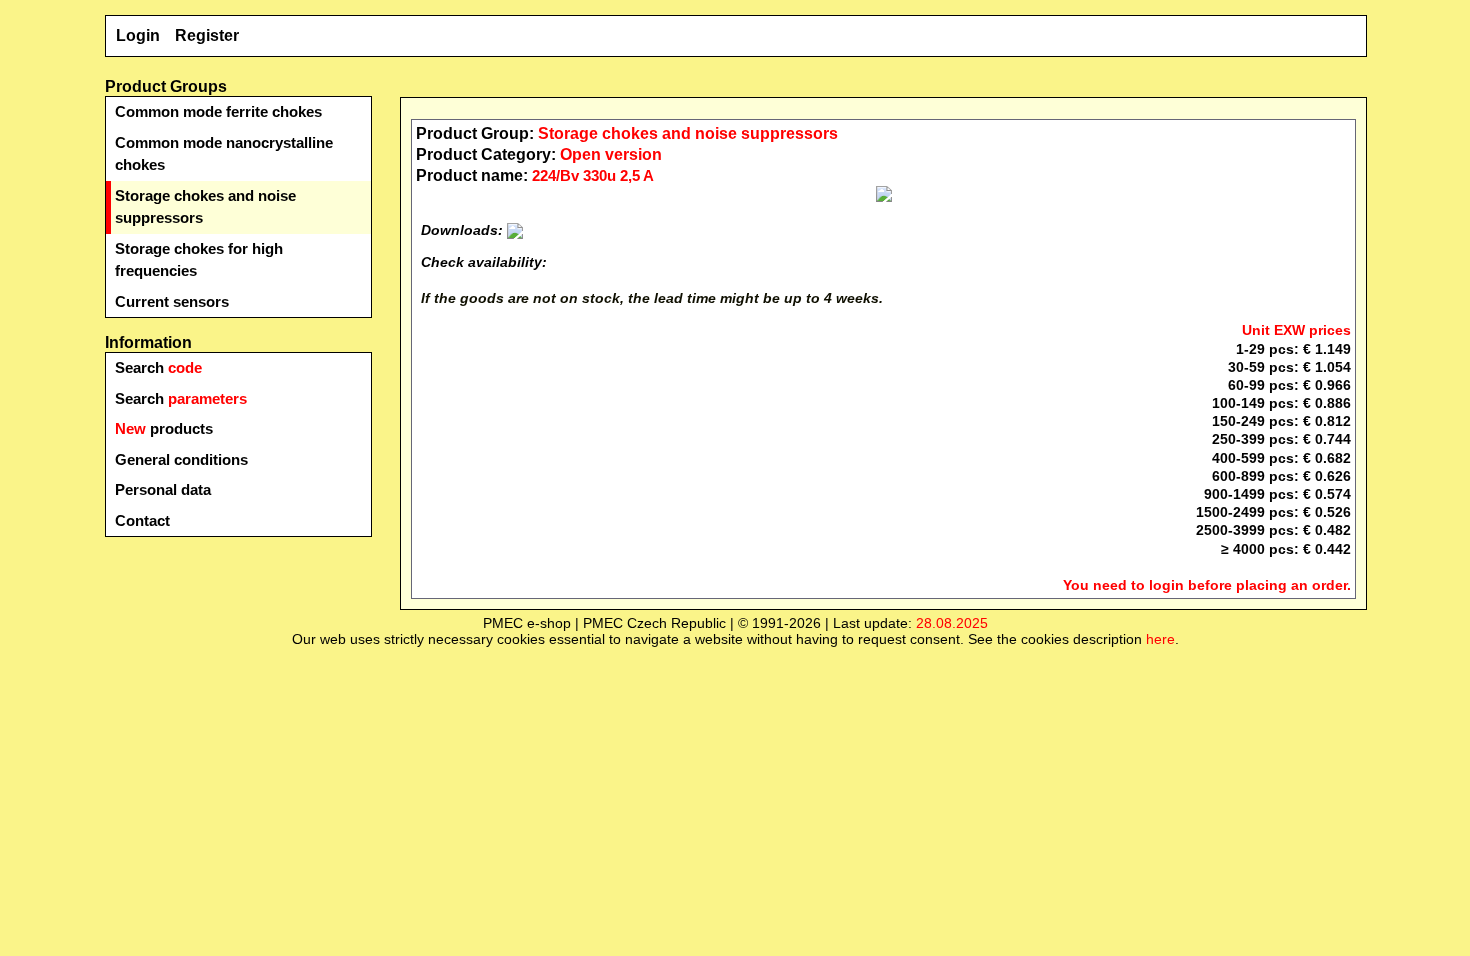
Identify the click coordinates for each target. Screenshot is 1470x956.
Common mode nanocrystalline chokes (224, 154)
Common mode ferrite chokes (218, 111)
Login (138, 35)
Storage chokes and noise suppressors (205, 207)
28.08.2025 (952, 623)
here (1160, 639)
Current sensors (172, 301)
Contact (142, 520)
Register (207, 35)
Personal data (163, 489)
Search (158, 367)
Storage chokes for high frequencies (199, 260)
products (164, 428)
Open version (611, 154)
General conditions (181, 459)
